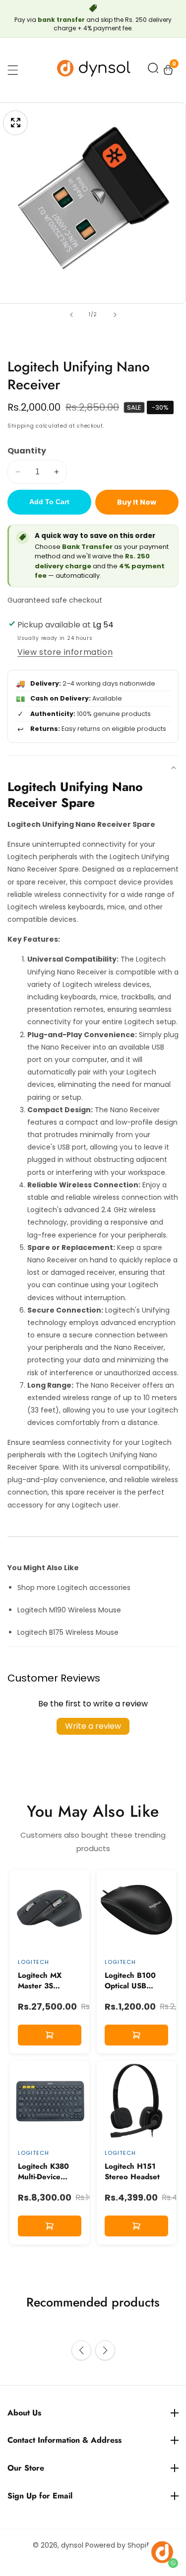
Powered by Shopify (119, 2545)
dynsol (72, 2545)
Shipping (21, 426)
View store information (65, 652)
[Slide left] (71, 315)
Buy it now (137, 502)
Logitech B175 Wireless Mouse (68, 1632)
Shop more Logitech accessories (74, 1588)
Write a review (93, 1726)
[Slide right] (115, 315)
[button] (153, 70)
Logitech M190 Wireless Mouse (69, 1610)
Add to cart (49, 502)
